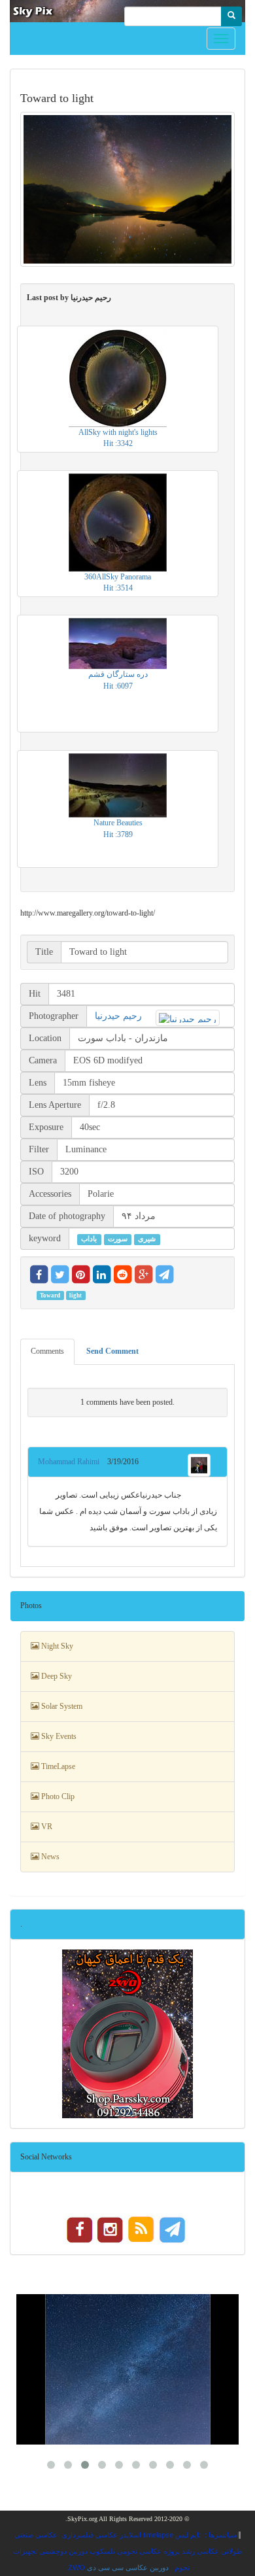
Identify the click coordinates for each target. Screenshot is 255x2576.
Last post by (69, 298)
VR (46, 1827)
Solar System (61, 1706)
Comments (47, 1351)
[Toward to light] (127, 189)
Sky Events (58, 1736)
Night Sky (56, 1646)
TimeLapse (57, 1766)
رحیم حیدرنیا (118, 1016)
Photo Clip (57, 1796)
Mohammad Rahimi (73, 1462)
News (49, 1857)
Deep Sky (56, 1676)
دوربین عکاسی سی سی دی (128, 2567)
